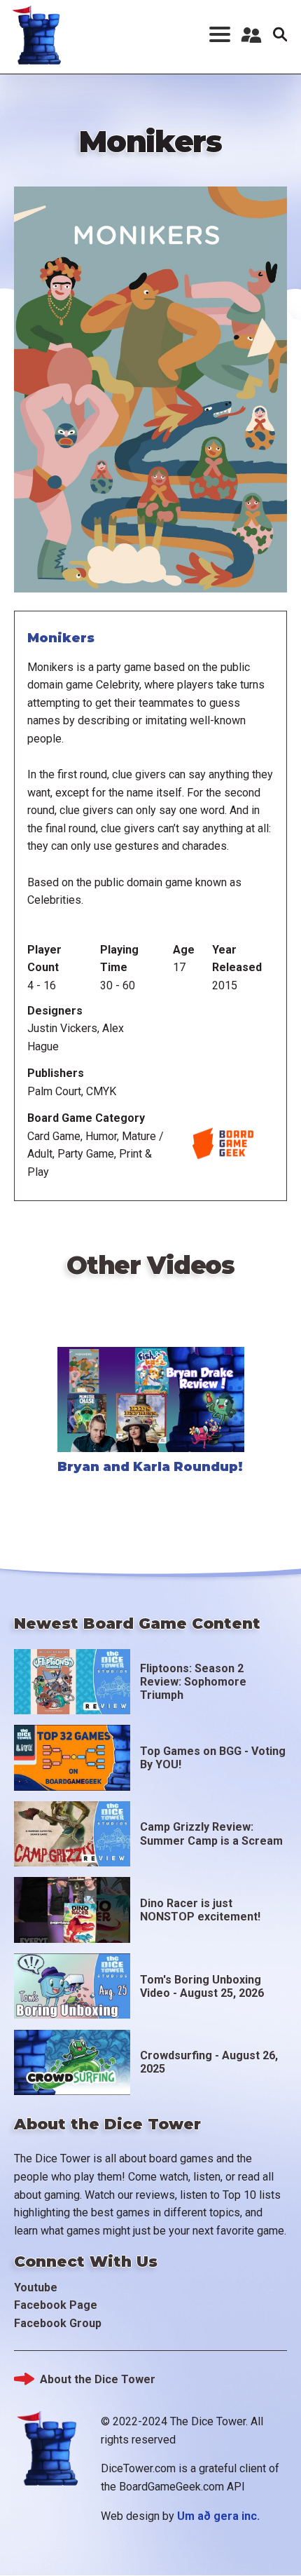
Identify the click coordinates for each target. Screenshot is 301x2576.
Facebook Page (56, 2305)
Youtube (36, 2287)
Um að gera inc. (218, 2516)
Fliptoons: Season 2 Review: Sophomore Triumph (193, 1682)
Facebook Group (58, 2323)
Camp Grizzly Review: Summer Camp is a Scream (211, 1833)
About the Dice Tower (98, 2379)
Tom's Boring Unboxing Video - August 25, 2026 (202, 1986)
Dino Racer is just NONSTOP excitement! (200, 1910)
